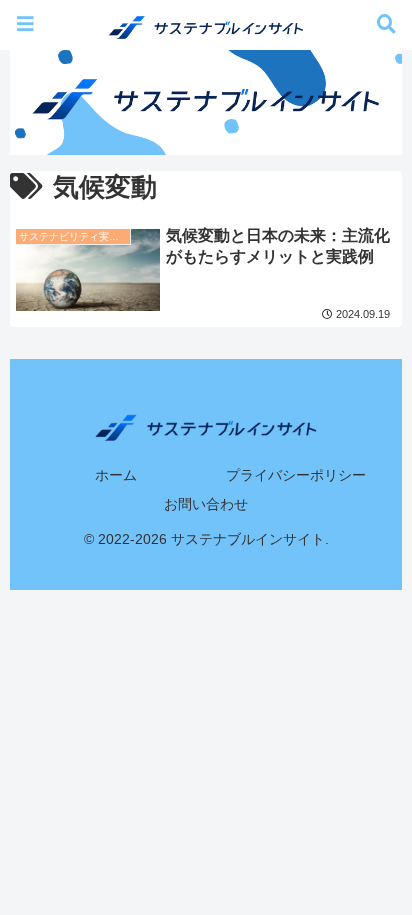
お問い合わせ (206, 504)
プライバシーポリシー (296, 475)
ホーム (116, 475)
